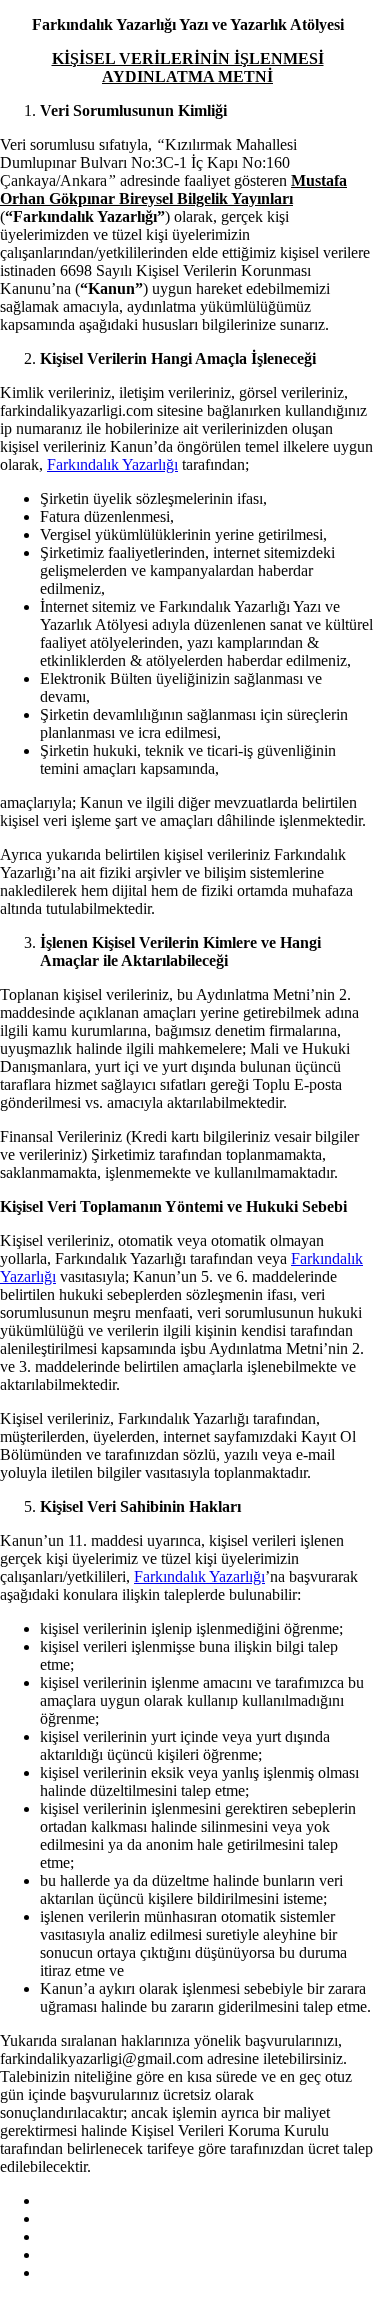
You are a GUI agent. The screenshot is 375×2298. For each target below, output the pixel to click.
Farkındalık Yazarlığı (112, 464)
